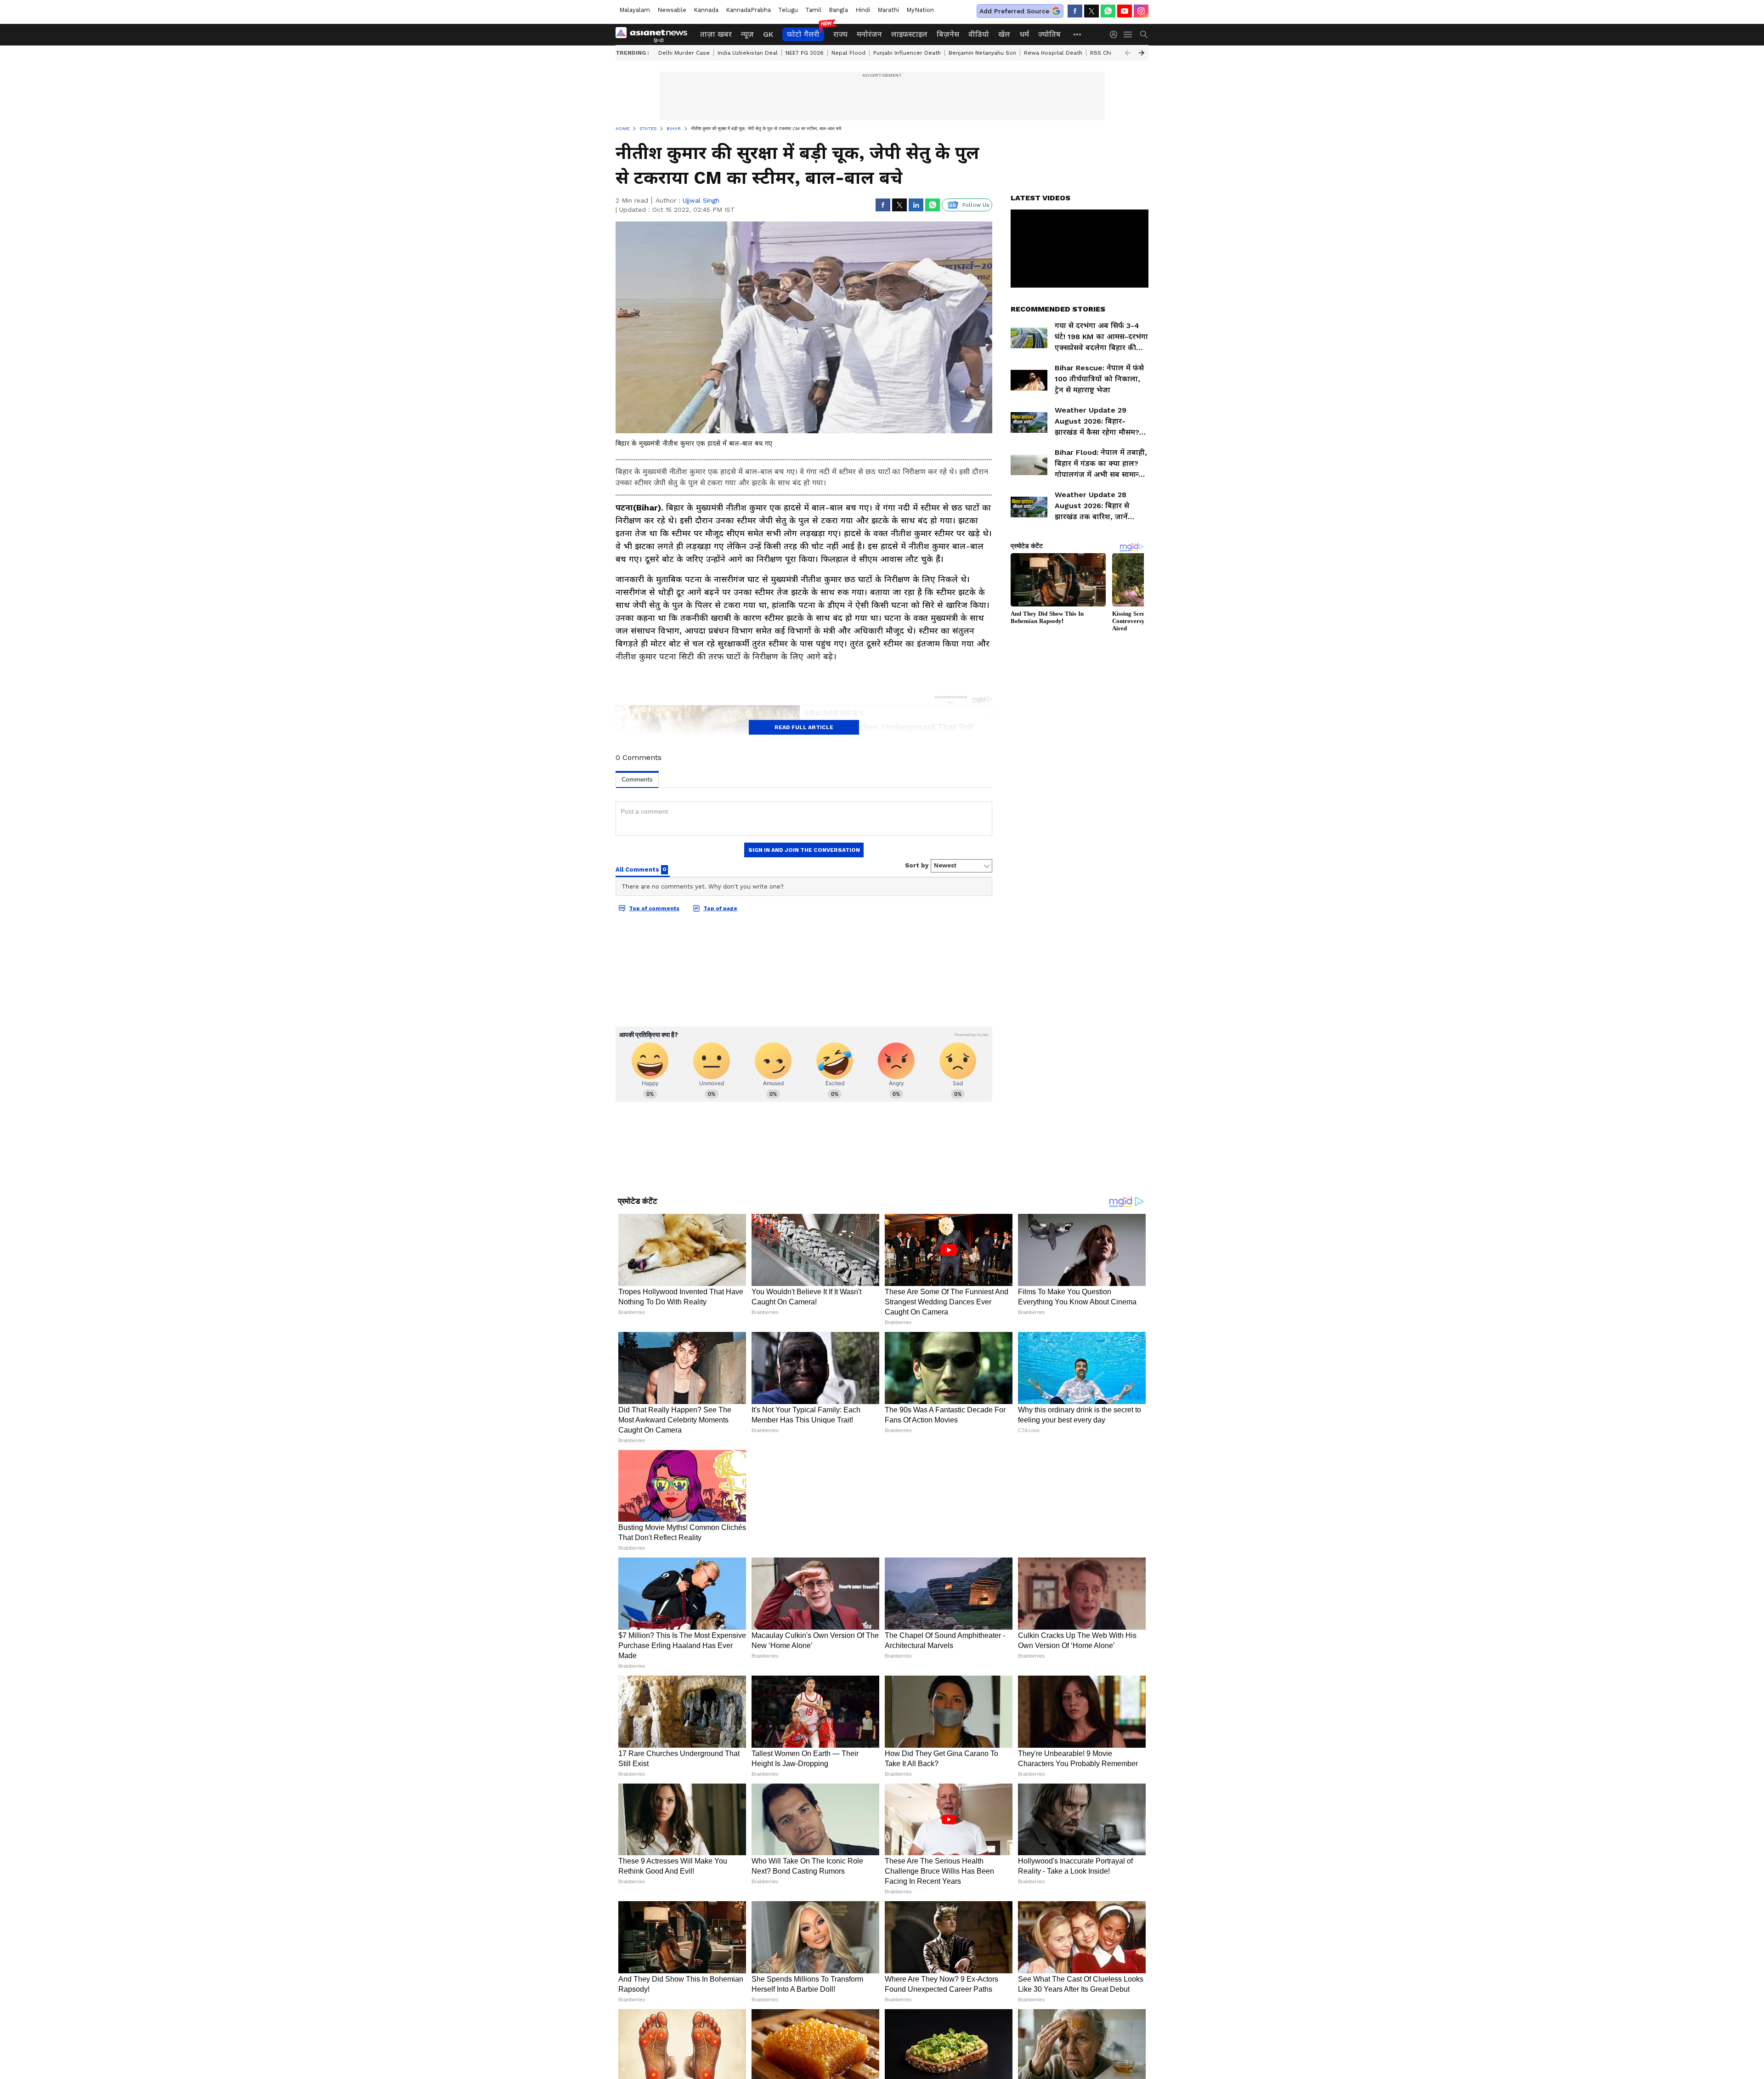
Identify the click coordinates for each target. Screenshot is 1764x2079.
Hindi (863, 10)
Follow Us (976, 205)
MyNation (920, 10)
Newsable (672, 10)
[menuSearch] (1144, 34)
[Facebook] (1075, 11)
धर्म (1024, 34)
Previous (1128, 53)
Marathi (888, 10)
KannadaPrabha (748, 10)
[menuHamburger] (1128, 34)
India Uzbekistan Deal (748, 53)
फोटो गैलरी (803, 34)
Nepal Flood (848, 53)
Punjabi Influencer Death (907, 53)
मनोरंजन (869, 34)
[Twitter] (1091, 11)
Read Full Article (804, 727)
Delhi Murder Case (684, 53)
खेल (1004, 34)
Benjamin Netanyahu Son (982, 53)
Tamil (813, 10)
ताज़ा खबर (716, 34)
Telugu (788, 10)
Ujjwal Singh (701, 200)
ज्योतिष (1049, 34)
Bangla (838, 10)
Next (1142, 53)
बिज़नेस (948, 34)
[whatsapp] (1108, 11)
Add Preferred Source (1014, 11)
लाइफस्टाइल (909, 34)
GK (768, 34)
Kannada (706, 10)
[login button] (1116, 34)
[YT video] (1125, 11)
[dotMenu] (1078, 34)
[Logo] (655, 34)
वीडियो (979, 34)
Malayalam (635, 10)
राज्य (840, 34)
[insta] (1141, 11)
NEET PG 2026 (805, 53)
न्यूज (747, 34)
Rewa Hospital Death (1053, 53)
